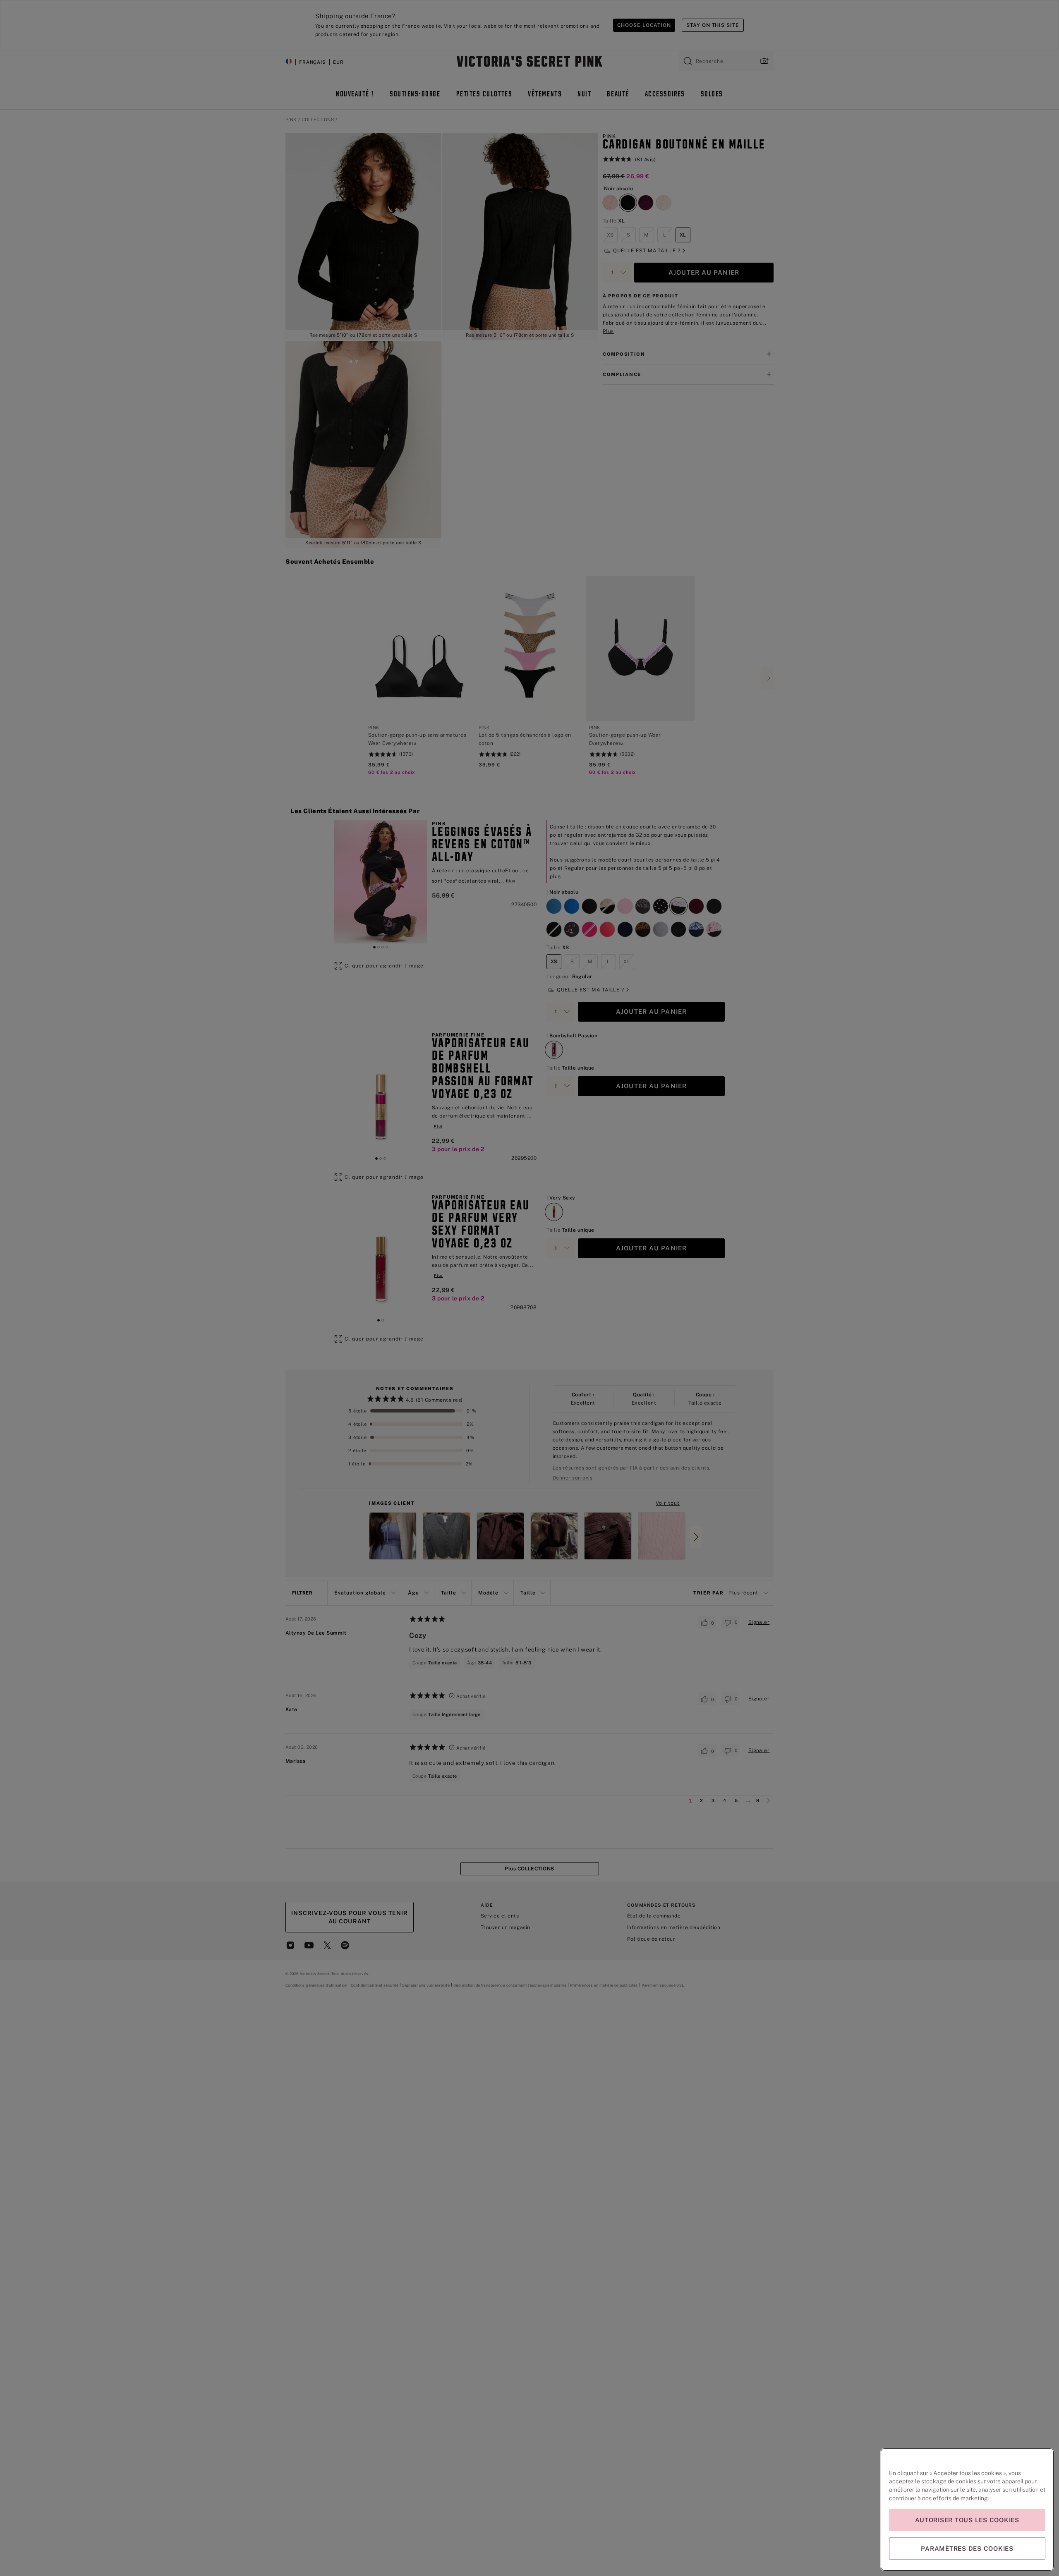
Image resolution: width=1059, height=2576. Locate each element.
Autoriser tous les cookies (967, 2520)
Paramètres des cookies (967, 2548)
